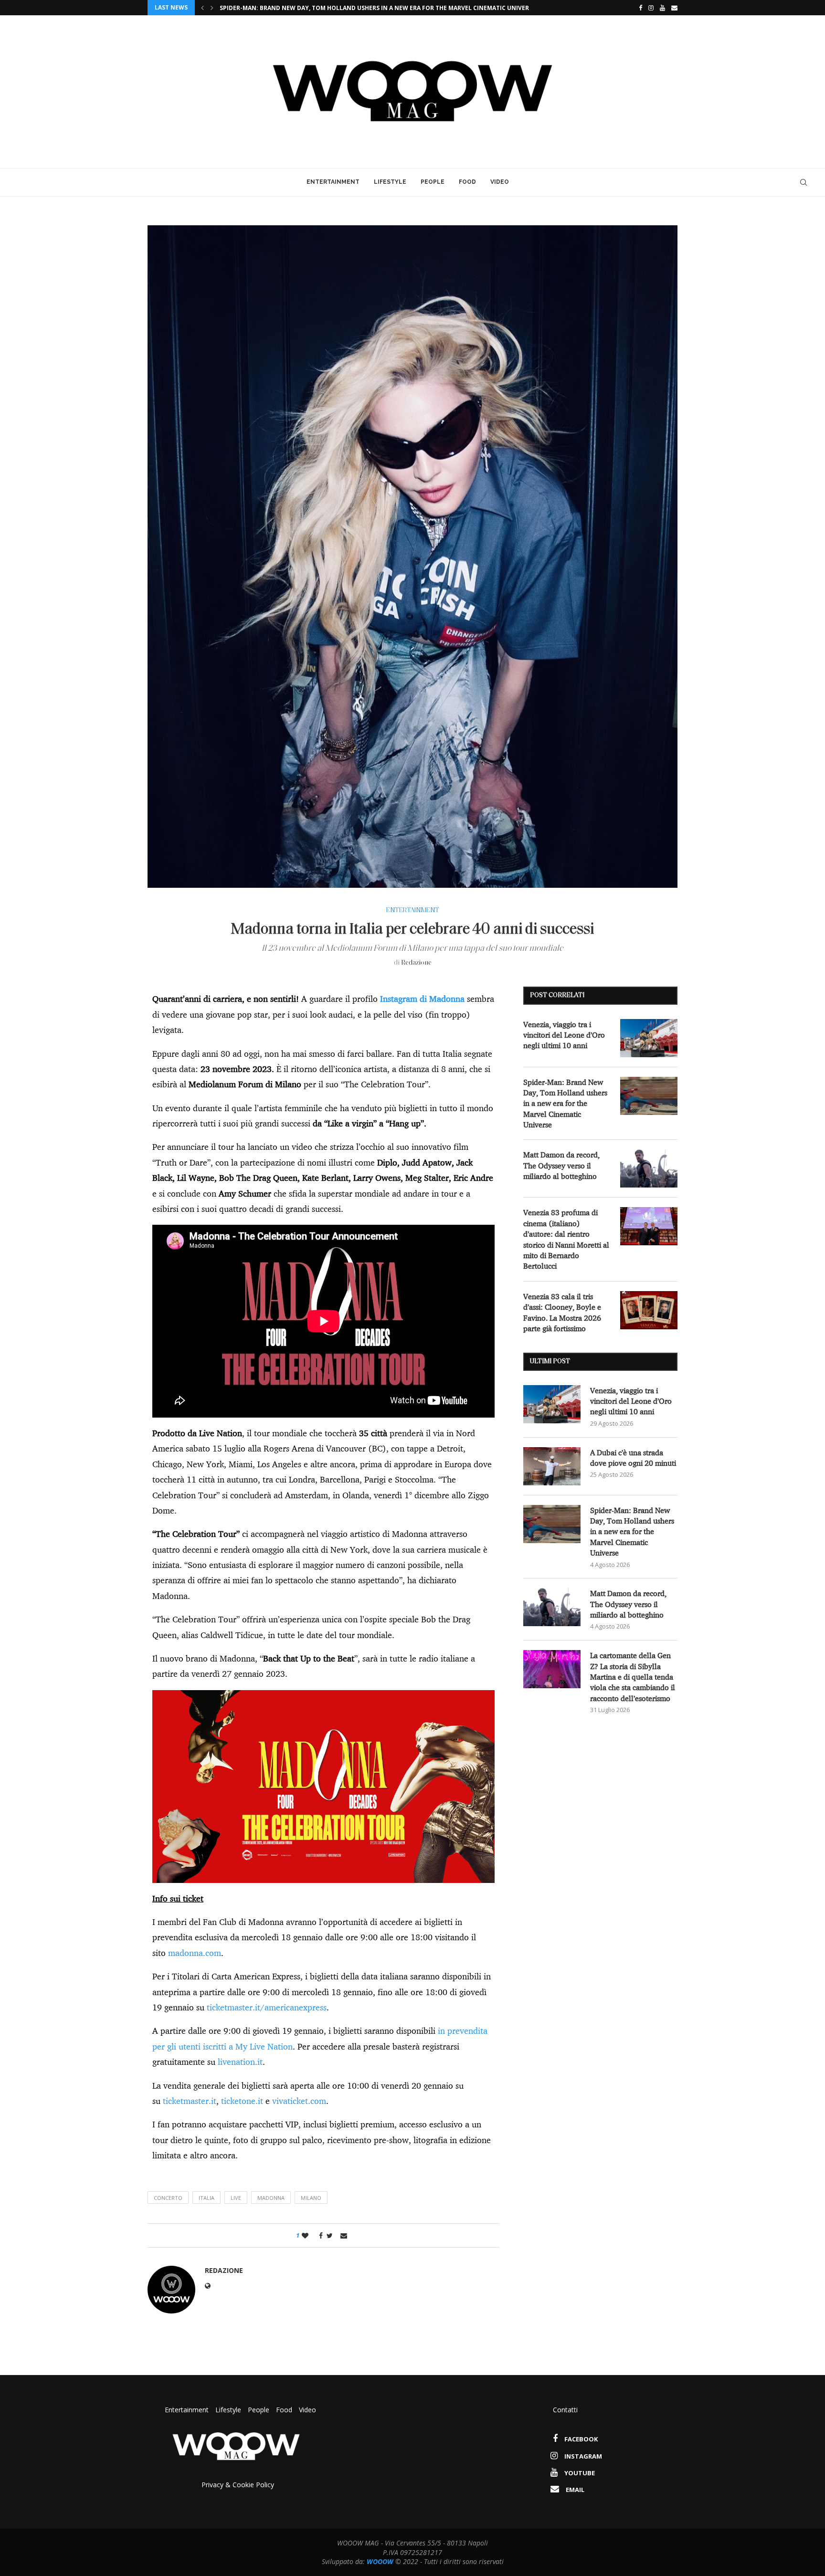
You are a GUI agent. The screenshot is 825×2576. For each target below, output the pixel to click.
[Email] (674, 8)
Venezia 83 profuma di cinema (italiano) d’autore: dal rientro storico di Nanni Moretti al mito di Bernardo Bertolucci (566, 1239)
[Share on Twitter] (330, 2235)
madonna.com (195, 1953)
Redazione (416, 963)
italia (206, 2198)
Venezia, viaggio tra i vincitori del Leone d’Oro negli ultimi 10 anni (564, 1035)
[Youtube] (662, 8)
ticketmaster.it (190, 2101)
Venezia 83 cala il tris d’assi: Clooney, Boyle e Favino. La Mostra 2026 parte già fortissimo (562, 1312)
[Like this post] (305, 2235)
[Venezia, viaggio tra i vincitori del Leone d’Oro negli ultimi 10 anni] (649, 1038)
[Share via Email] (344, 2235)
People (433, 182)
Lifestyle (390, 182)
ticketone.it (242, 2101)
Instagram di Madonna (422, 999)
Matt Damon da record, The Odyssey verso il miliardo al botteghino (561, 1165)
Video (500, 182)
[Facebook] (638, 8)
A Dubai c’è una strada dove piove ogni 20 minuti (633, 1458)
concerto (168, 2198)
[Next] (212, 8)
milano (311, 2198)
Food (467, 182)
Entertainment (333, 182)
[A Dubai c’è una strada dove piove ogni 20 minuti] (552, 1466)
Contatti (565, 2410)
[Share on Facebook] (318, 2235)
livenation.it (240, 2062)
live (236, 2198)
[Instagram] (651, 8)
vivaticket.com (299, 2101)
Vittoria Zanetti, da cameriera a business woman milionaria (318, 8)
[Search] (804, 182)
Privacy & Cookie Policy (238, 2485)
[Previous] (202, 8)
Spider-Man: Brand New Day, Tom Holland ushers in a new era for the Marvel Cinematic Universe (565, 1104)
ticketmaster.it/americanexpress (267, 2007)
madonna (271, 2198)
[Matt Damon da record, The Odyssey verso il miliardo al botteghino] (649, 1168)
